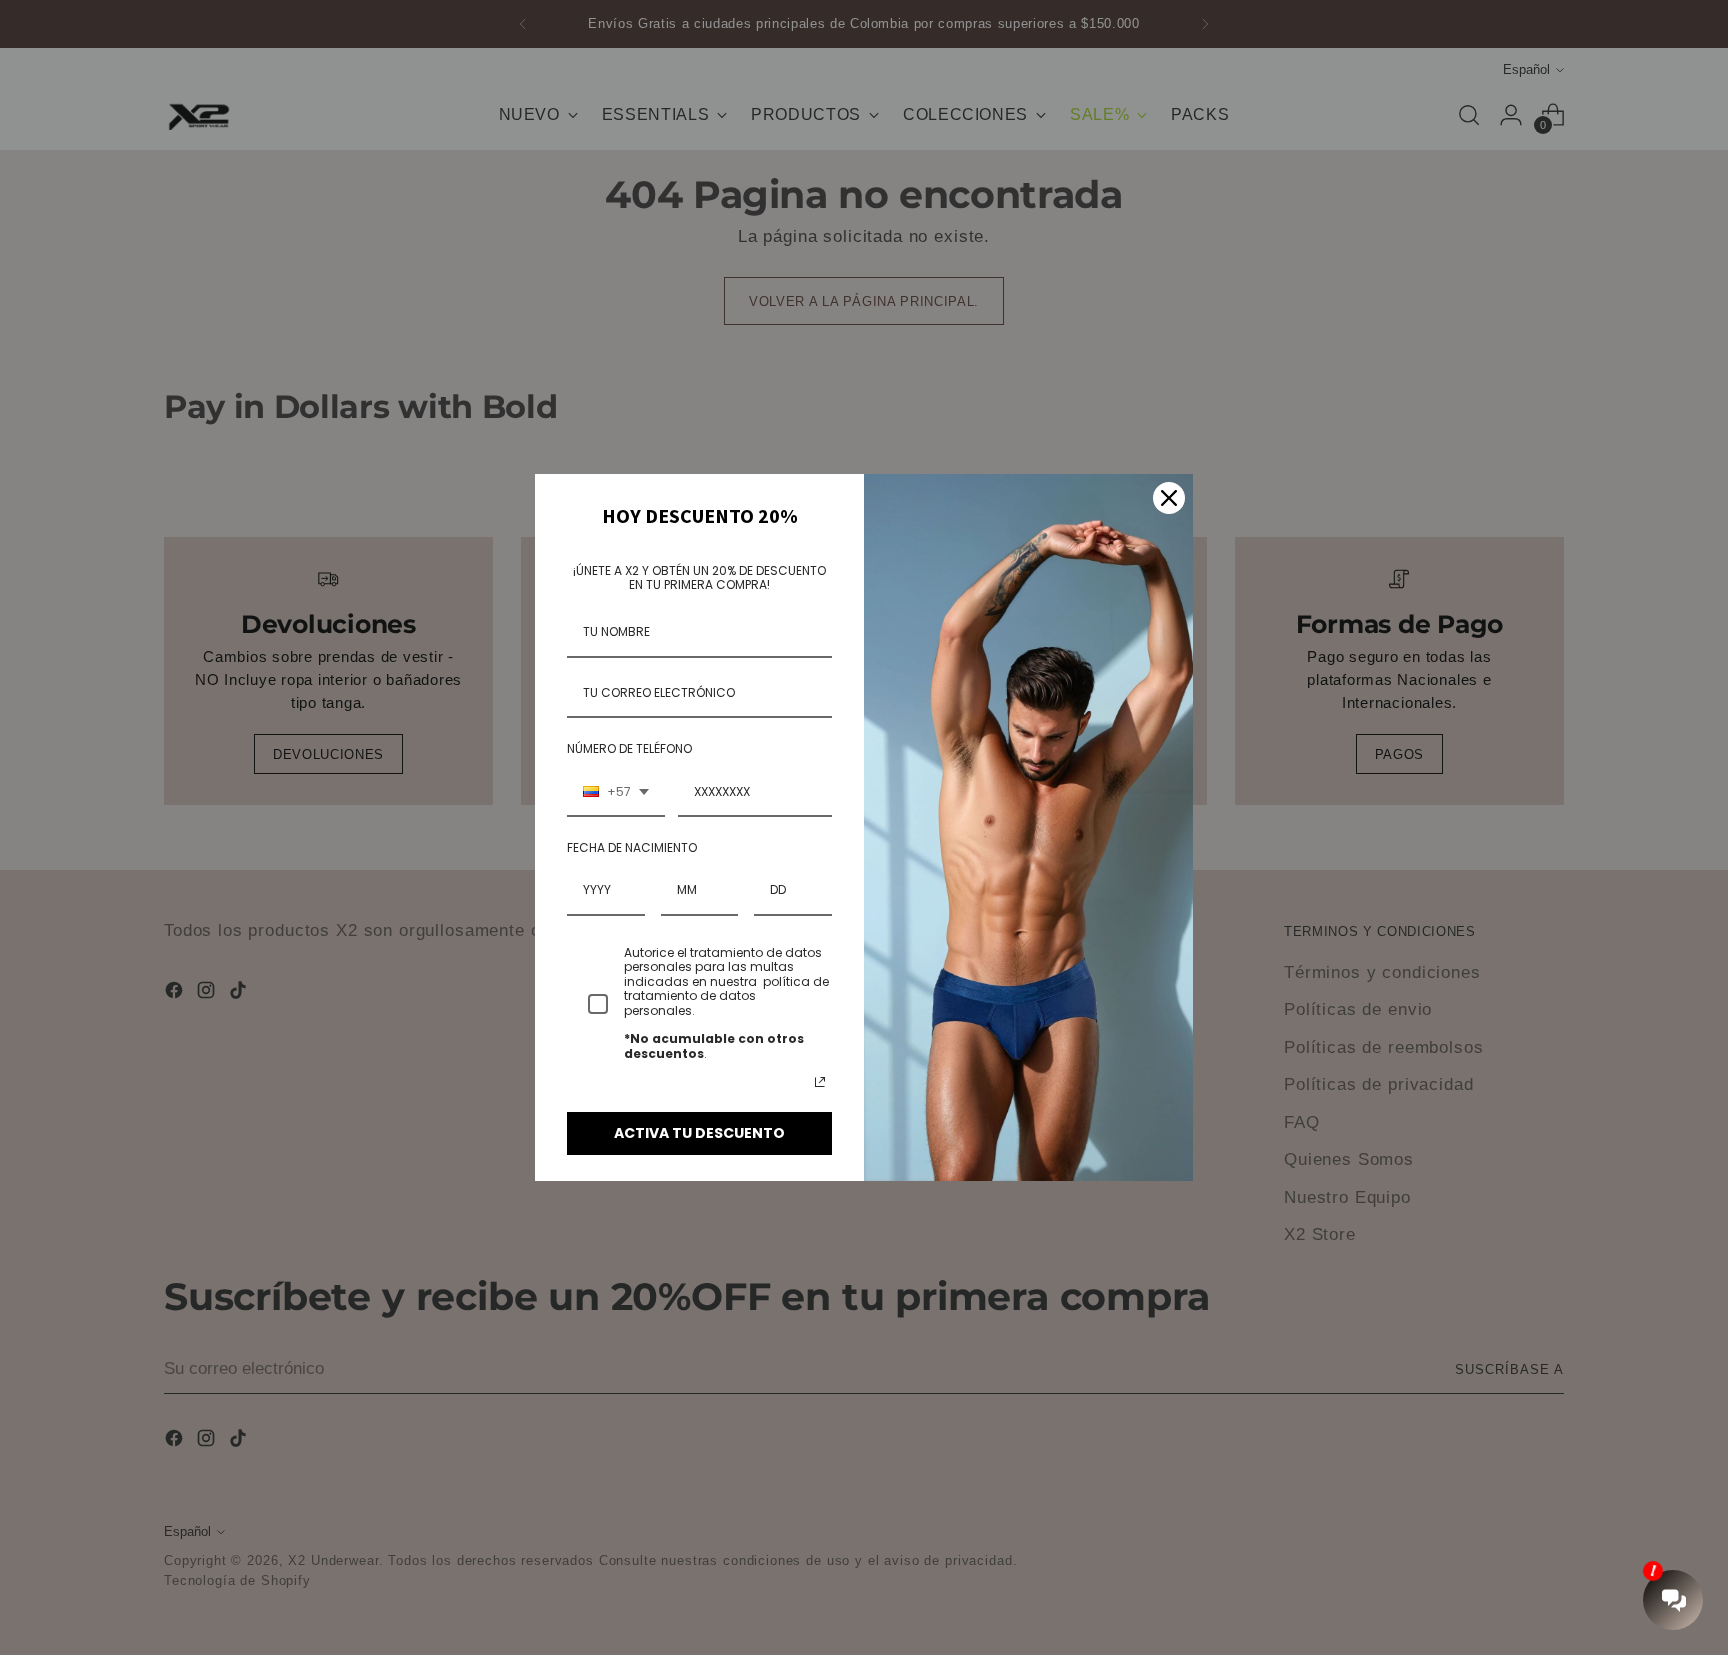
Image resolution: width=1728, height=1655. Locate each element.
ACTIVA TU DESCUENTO (699, 1133)
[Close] (1169, 498)
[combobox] (616, 793)
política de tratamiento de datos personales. (726, 996)
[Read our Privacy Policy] (820, 1082)
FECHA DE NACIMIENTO (632, 847)
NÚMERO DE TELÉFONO (629, 748)
